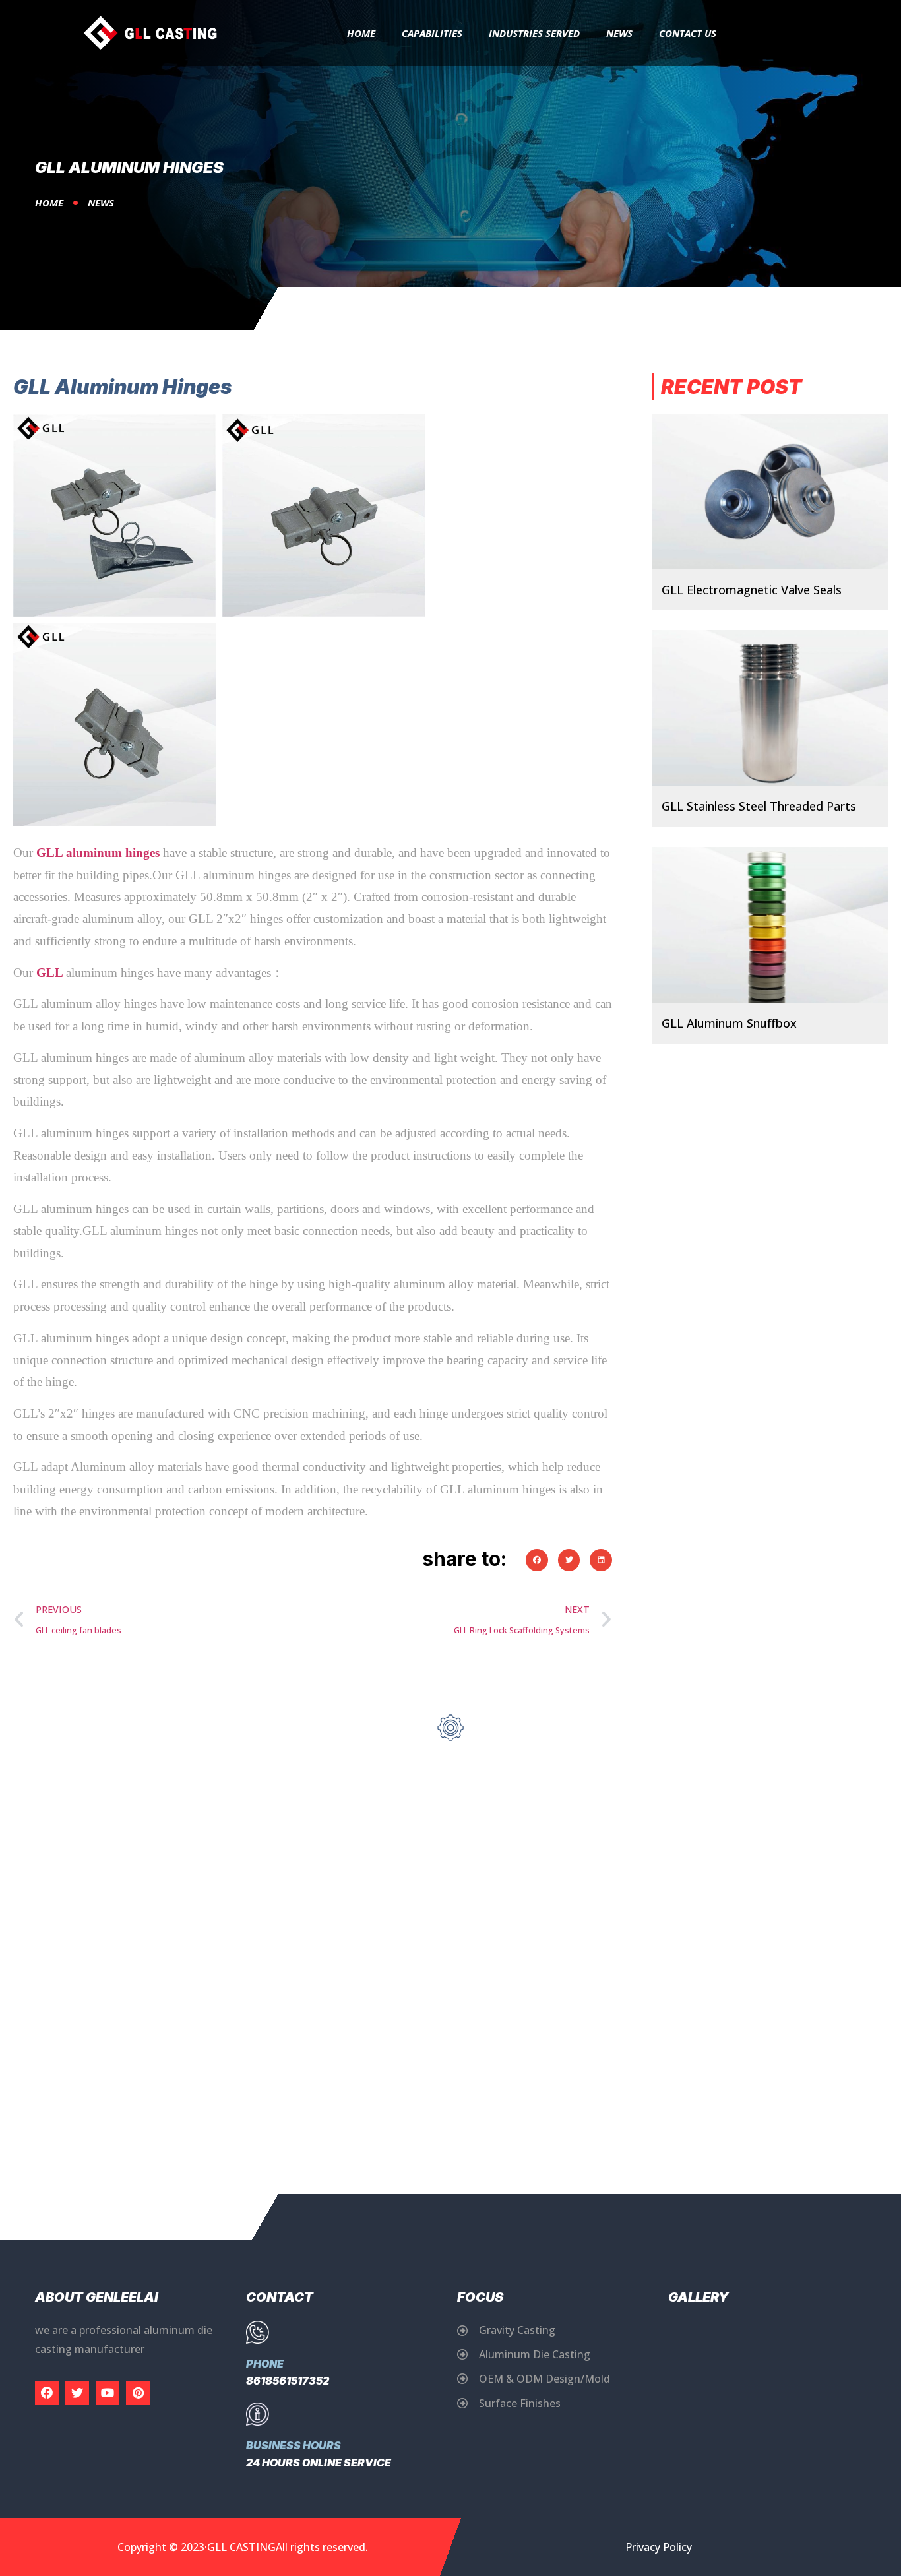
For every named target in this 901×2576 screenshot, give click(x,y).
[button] (537, 1560)
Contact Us (688, 33)
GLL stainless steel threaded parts (759, 806)
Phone (265, 2364)
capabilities (432, 33)
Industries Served (534, 33)
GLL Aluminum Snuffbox (729, 1023)
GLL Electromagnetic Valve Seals (752, 590)
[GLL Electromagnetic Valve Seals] (770, 491)
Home (361, 33)
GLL (49, 973)
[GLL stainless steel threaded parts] (770, 708)
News (619, 33)
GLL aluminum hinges (98, 853)
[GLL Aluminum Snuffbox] (770, 925)
